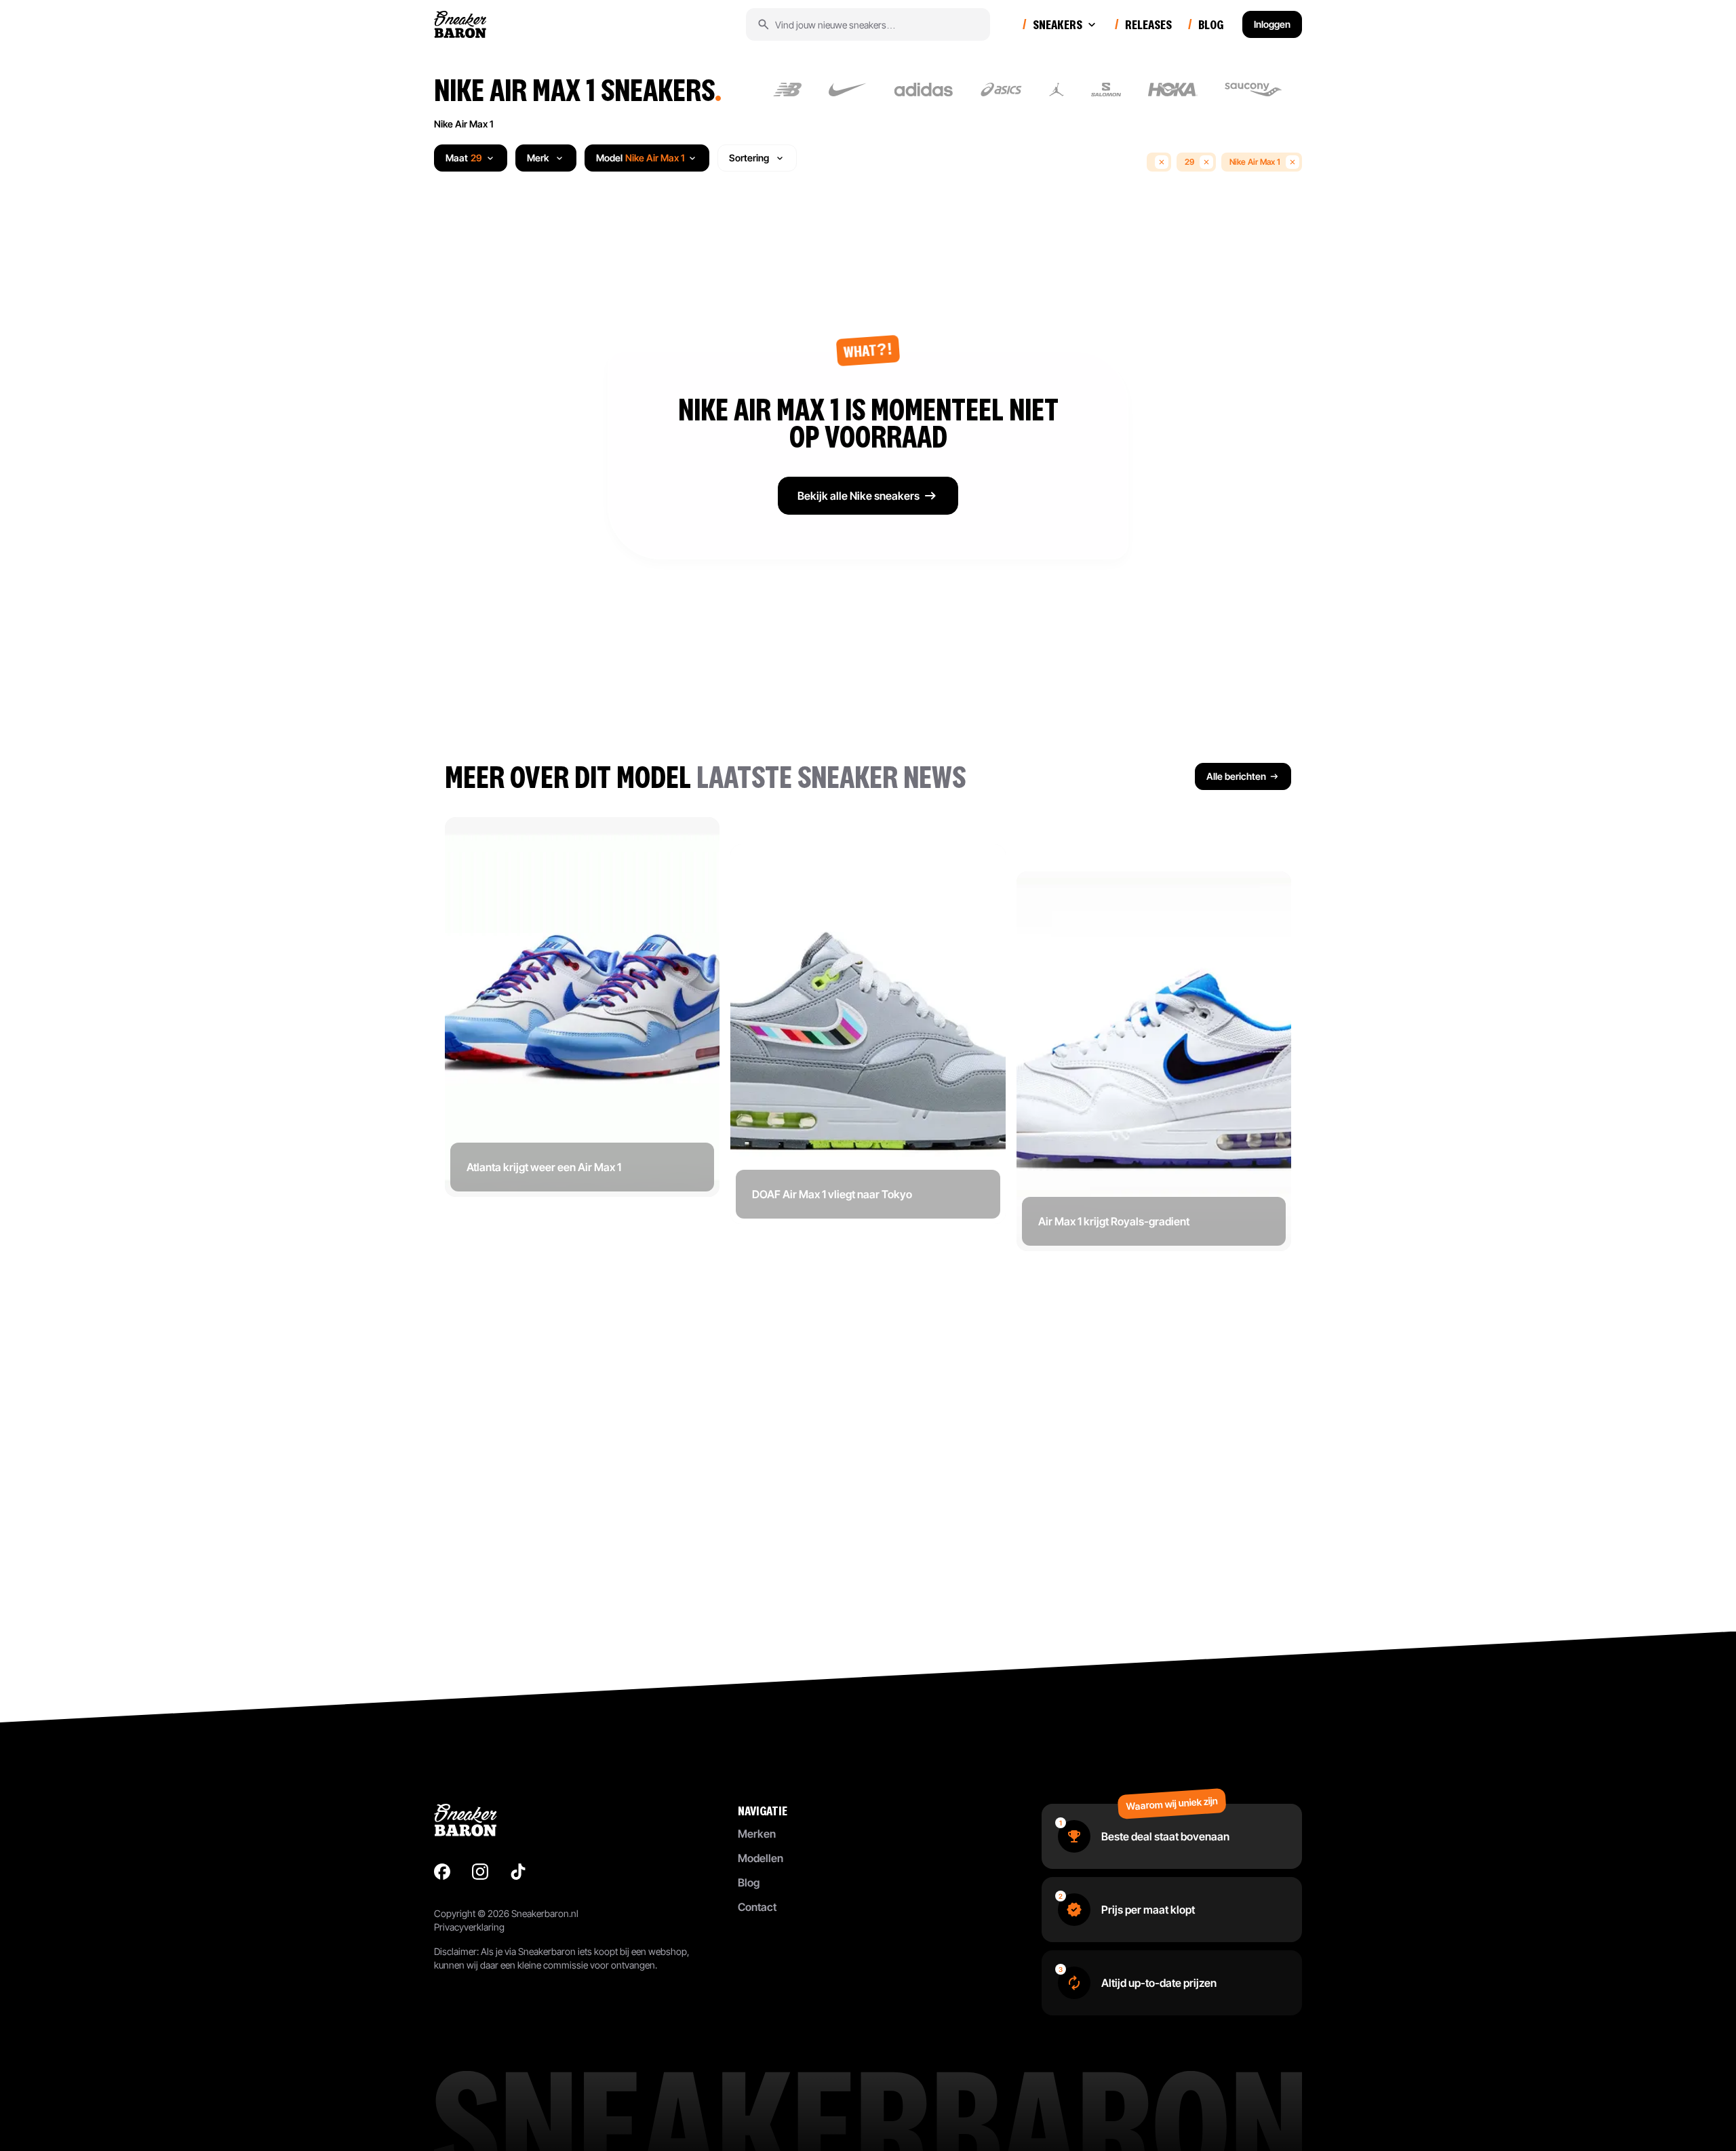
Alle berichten (1236, 776)
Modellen (761, 1858)
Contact (757, 1907)
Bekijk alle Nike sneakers (859, 496)
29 (1189, 162)
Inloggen (1272, 24)
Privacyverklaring (469, 1927)
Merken (757, 1834)
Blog (749, 1882)
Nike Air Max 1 (463, 124)
